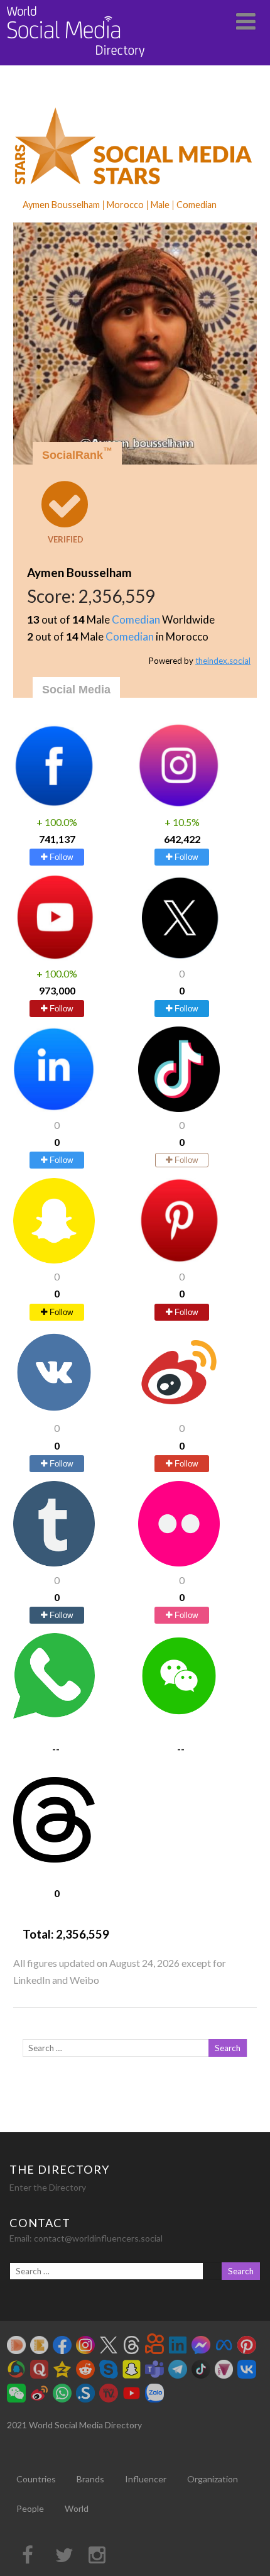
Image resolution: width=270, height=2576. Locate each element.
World (77, 2508)
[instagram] (179, 804)
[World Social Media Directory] (76, 59)
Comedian (136, 619)
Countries (36, 2479)
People (30, 2508)
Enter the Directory (48, 2187)
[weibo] (179, 1411)
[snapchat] (54, 1259)
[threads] (54, 1858)
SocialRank (77, 454)
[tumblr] (54, 1562)
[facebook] (54, 804)
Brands (90, 2479)
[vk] (54, 1411)
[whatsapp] (54, 1715)
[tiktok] (179, 1108)
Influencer (146, 2479)
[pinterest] (179, 1259)
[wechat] (179, 1715)
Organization (213, 2479)
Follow (60, 857)
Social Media (76, 690)
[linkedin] (54, 1108)
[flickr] (179, 1562)
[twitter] (179, 956)
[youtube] (54, 956)
